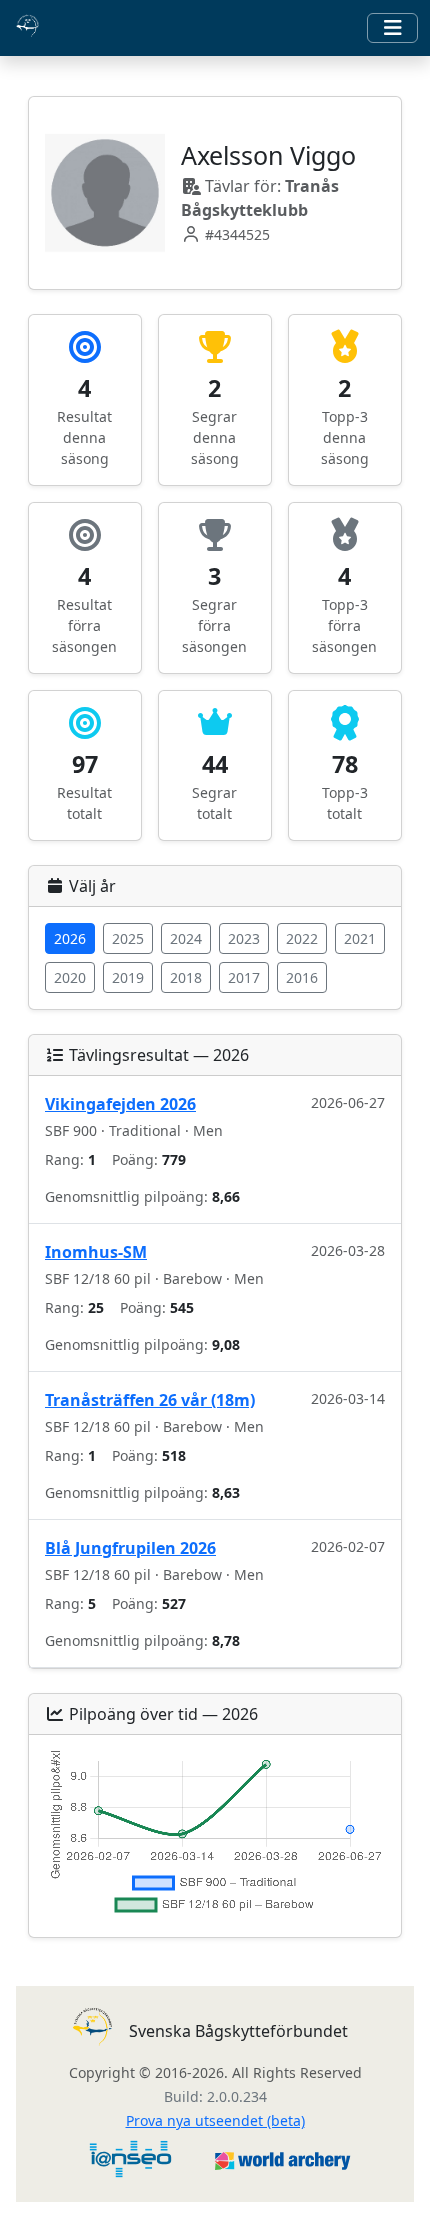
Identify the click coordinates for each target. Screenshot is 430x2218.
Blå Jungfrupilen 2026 (130, 1548)
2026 (70, 938)
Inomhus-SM (96, 1252)
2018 (186, 977)
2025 (128, 938)
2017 (244, 977)
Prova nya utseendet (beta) (215, 2120)
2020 (70, 977)
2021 (360, 938)
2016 (302, 977)
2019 (128, 977)
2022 (302, 938)
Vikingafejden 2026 (120, 1104)
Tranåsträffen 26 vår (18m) (150, 1400)
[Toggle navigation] (392, 28)
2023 (244, 938)
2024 (186, 938)
